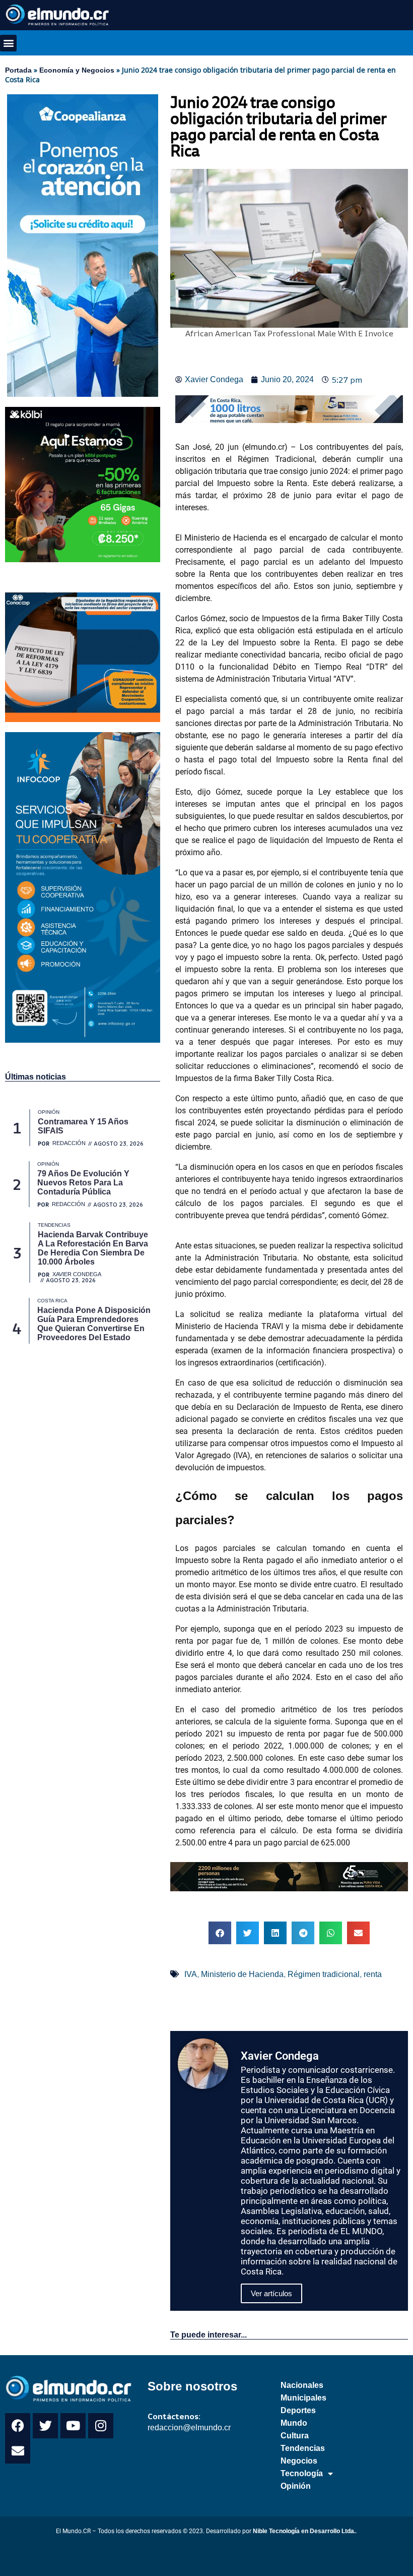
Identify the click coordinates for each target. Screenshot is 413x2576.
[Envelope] (18, 2451)
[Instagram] (101, 2426)
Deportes (298, 2410)
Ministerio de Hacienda (242, 1974)
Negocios (299, 2461)
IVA (191, 1974)
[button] (8, 43)
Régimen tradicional (324, 1974)
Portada (18, 70)
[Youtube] (73, 2426)
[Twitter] (45, 2426)
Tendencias (303, 2448)
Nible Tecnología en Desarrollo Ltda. (304, 2531)
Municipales (303, 2398)
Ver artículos (271, 2293)
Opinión (296, 2486)
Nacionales (302, 2385)
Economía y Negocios (77, 70)
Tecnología (302, 2473)
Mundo (294, 2423)
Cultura (295, 2436)
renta (373, 1974)
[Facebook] (18, 2426)
